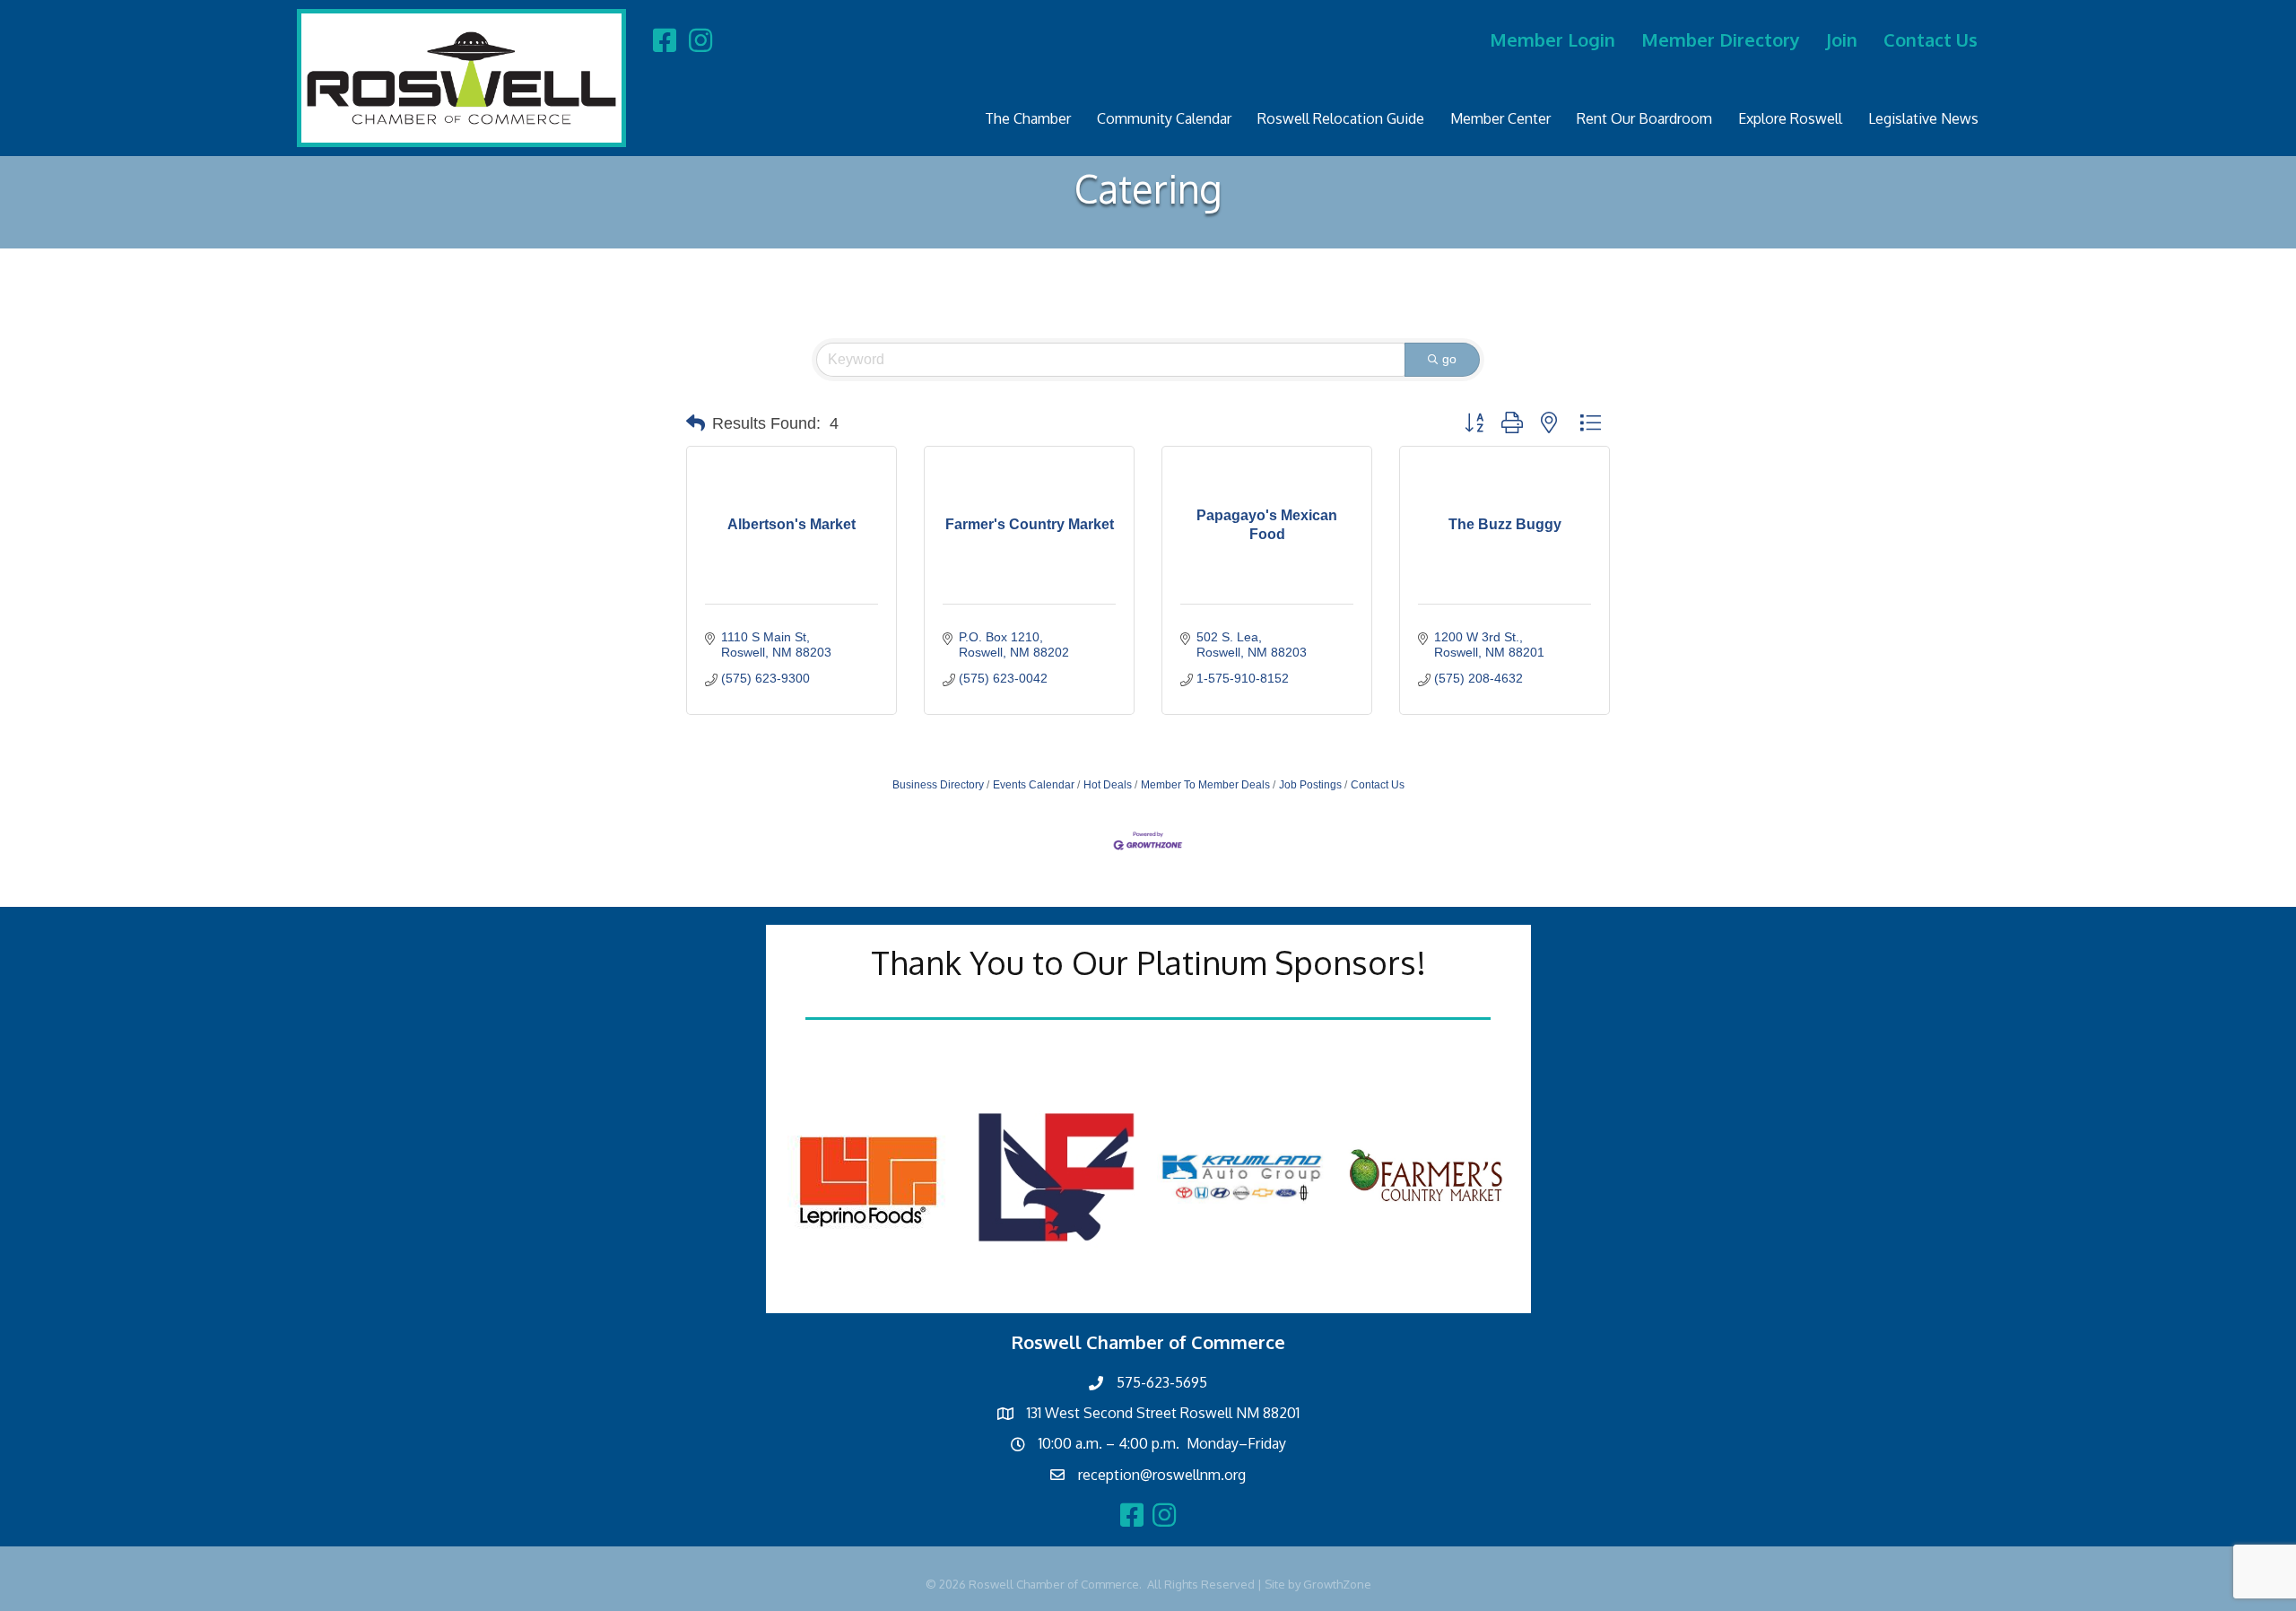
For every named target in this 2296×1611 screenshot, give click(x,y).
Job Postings (1310, 785)
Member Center (1500, 118)
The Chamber (1028, 118)
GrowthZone (1337, 1584)
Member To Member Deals (1205, 785)
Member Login (1552, 39)
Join (1842, 39)
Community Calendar (1164, 118)
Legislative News (1923, 118)
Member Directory (1721, 39)
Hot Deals (1108, 785)
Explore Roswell (1790, 118)
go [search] (1449, 359)
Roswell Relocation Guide (1341, 118)
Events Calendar (1034, 785)
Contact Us (1931, 39)
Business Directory (938, 785)
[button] (696, 423)
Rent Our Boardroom (1644, 118)
